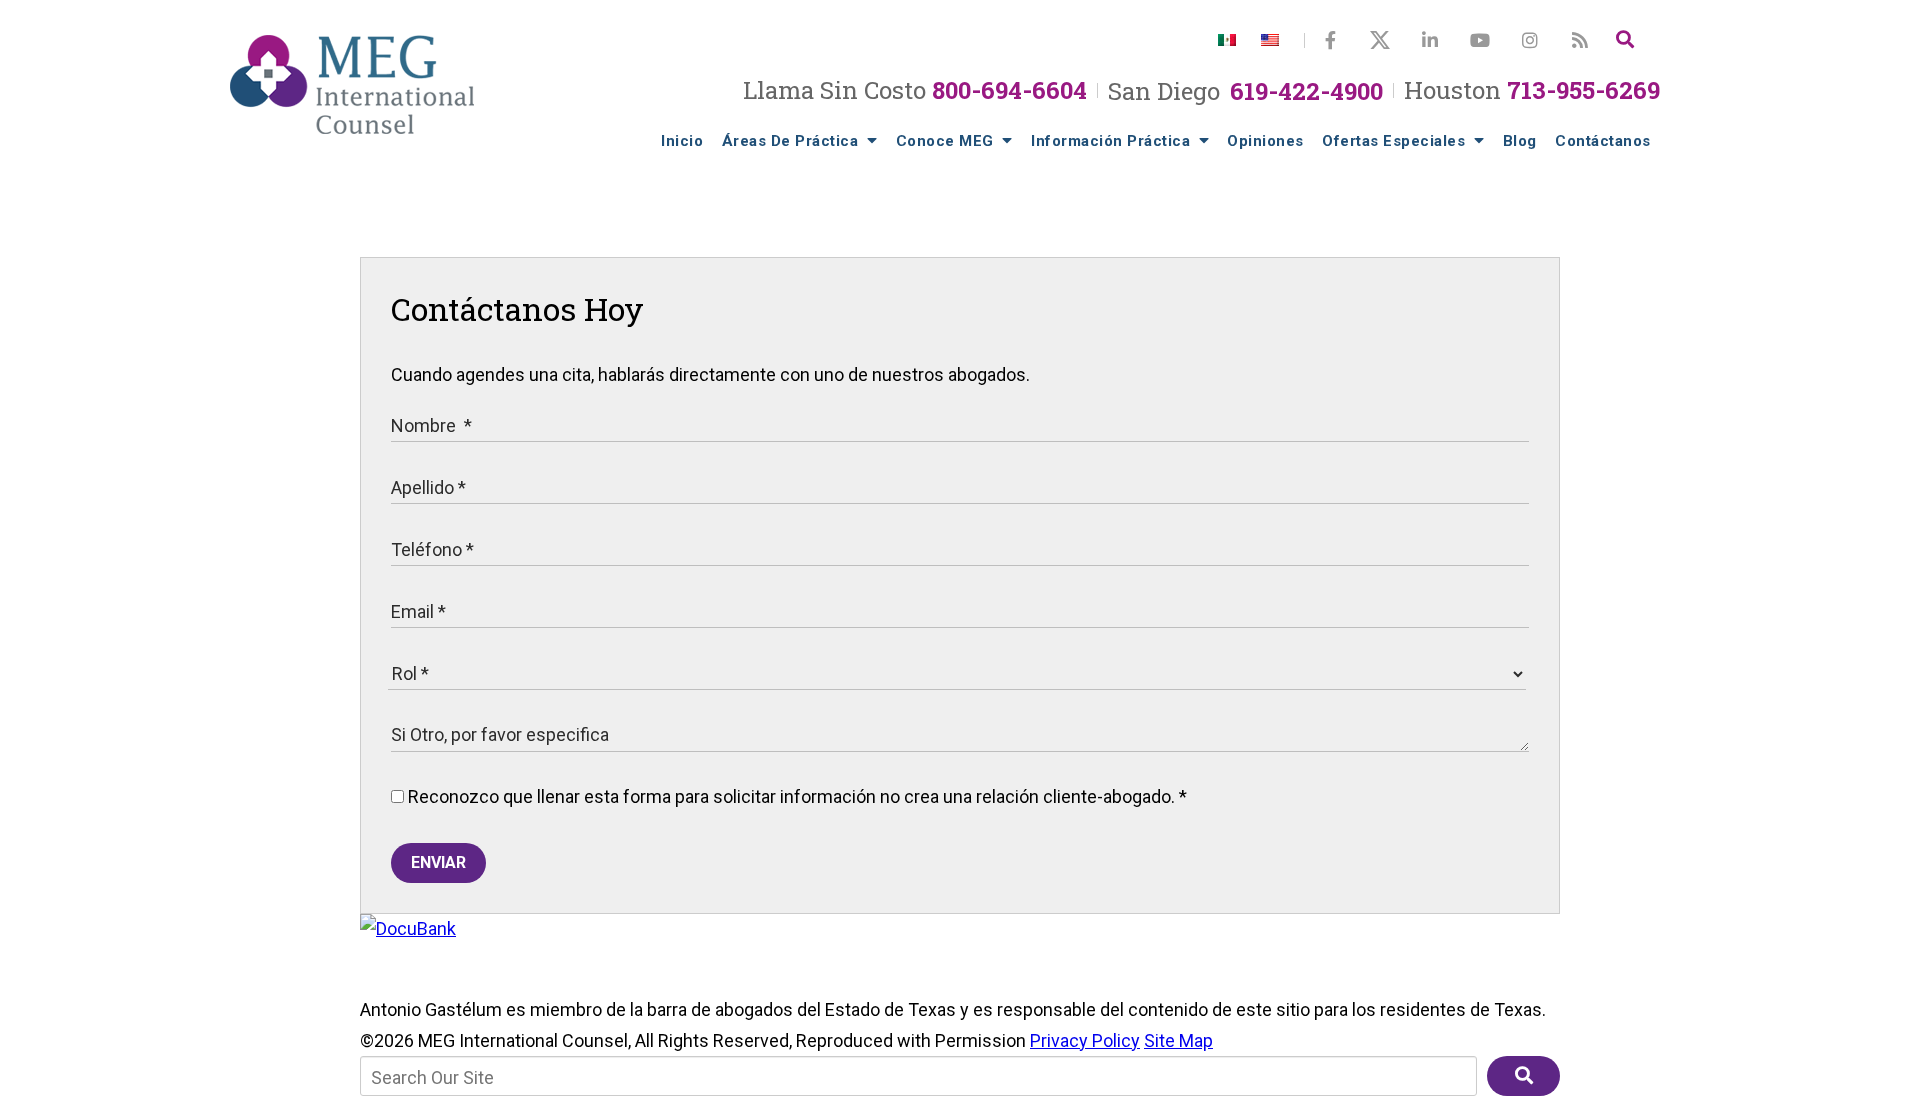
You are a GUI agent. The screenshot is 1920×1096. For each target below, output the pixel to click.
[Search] (1625, 40)
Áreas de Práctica (792, 141)
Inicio (682, 141)
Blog (1520, 141)
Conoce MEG (947, 141)
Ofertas (1393, 141)
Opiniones (1265, 141)
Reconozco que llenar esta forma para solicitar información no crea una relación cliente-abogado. (795, 796)
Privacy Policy (1085, 1040)
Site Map (1178, 1040)
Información (1110, 141)
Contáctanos (1603, 141)
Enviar (438, 862)
